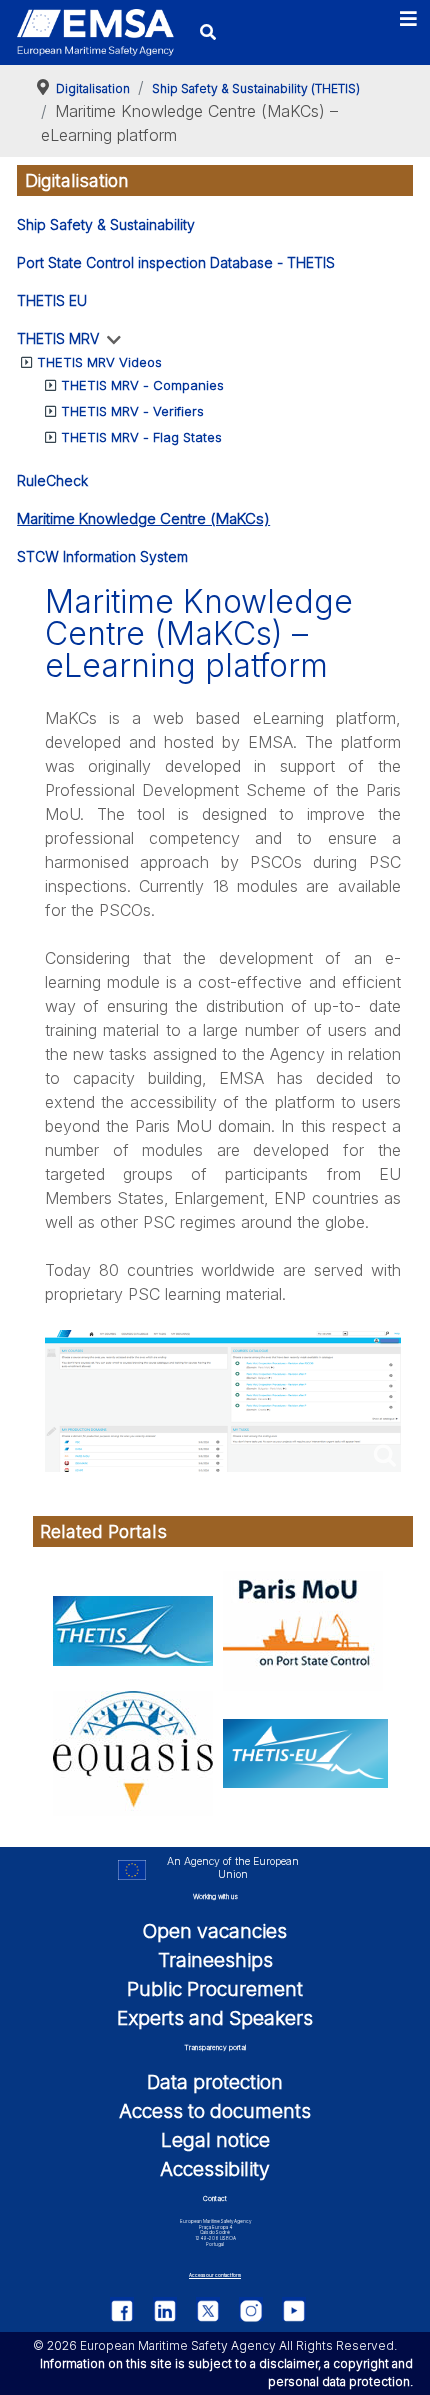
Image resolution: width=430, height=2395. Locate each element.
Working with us (215, 1896)
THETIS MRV (58, 338)
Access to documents (215, 2111)
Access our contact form (215, 2275)
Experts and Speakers (215, 2018)
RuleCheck (52, 480)
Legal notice (215, 2140)
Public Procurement (215, 1989)
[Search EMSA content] (208, 32)
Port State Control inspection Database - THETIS (176, 262)
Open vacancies (215, 1931)
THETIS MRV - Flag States (141, 437)
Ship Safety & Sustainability (106, 224)
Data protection (215, 2082)
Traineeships (215, 1960)
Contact (215, 2198)
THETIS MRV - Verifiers (132, 411)
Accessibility (215, 2169)
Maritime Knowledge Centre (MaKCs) (143, 518)
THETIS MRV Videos (99, 362)
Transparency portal (215, 2047)
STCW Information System (102, 556)
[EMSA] (95, 33)
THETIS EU (52, 300)
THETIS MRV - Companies (142, 385)
